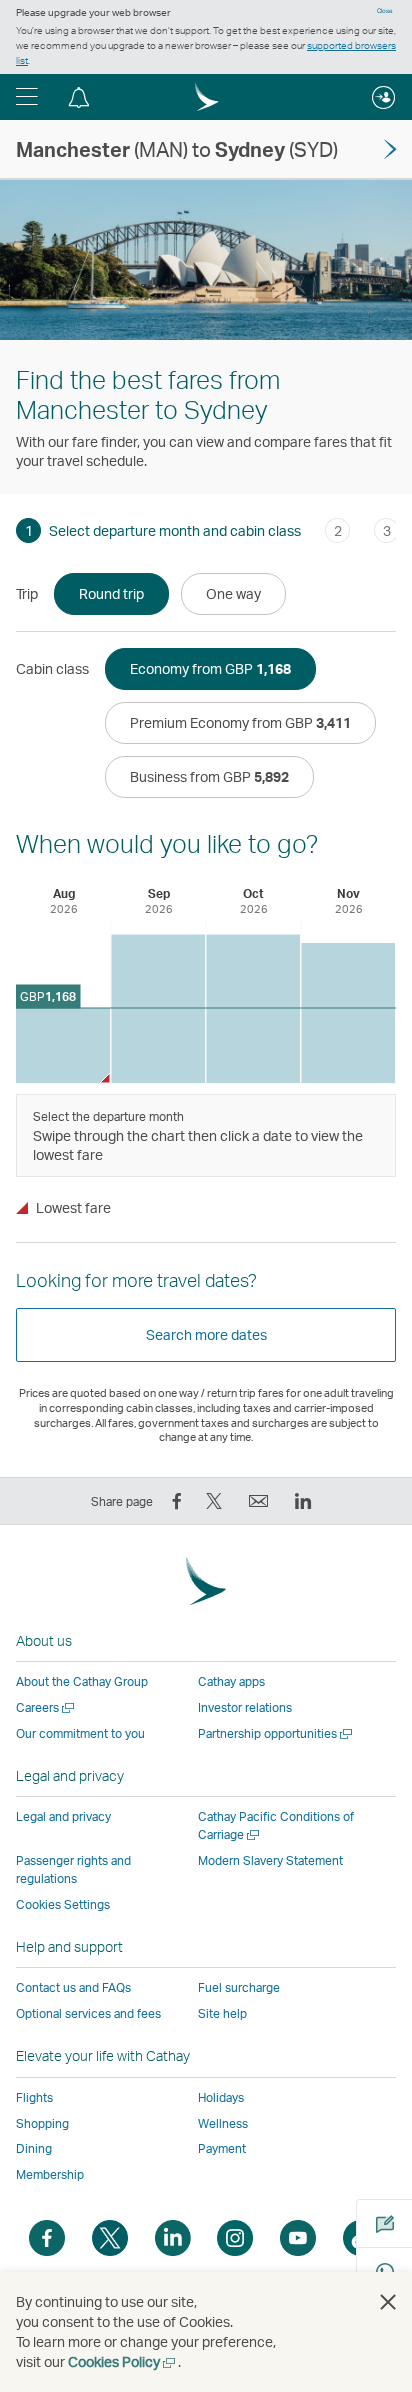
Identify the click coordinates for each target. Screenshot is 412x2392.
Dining (34, 2148)
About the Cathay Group (82, 1681)
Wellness (223, 2123)
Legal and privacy (63, 1816)
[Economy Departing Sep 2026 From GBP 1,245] (158, 1008)
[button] (27, 97)
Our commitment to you (80, 1733)
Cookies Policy (123, 2361)
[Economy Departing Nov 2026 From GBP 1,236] (348, 1013)
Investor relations (245, 1707)
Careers (46, 1707)
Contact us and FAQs (73, 1987)
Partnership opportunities (276, 1733)
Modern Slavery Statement (270, 1860)
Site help (222, 2013)
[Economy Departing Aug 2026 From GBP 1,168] (63, 1045)
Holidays (221, 2097)
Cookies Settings (63, 1905)
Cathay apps (231, 1681)
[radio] (111, 594)
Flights (34, 2097)
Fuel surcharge (239, 1987)
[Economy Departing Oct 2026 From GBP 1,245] (253, 1008)
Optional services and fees (88, 2013)
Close (385, 11)
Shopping (42, 2123)
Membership (50, 2174)
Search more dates (206, 1334)
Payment (222, 2148)
